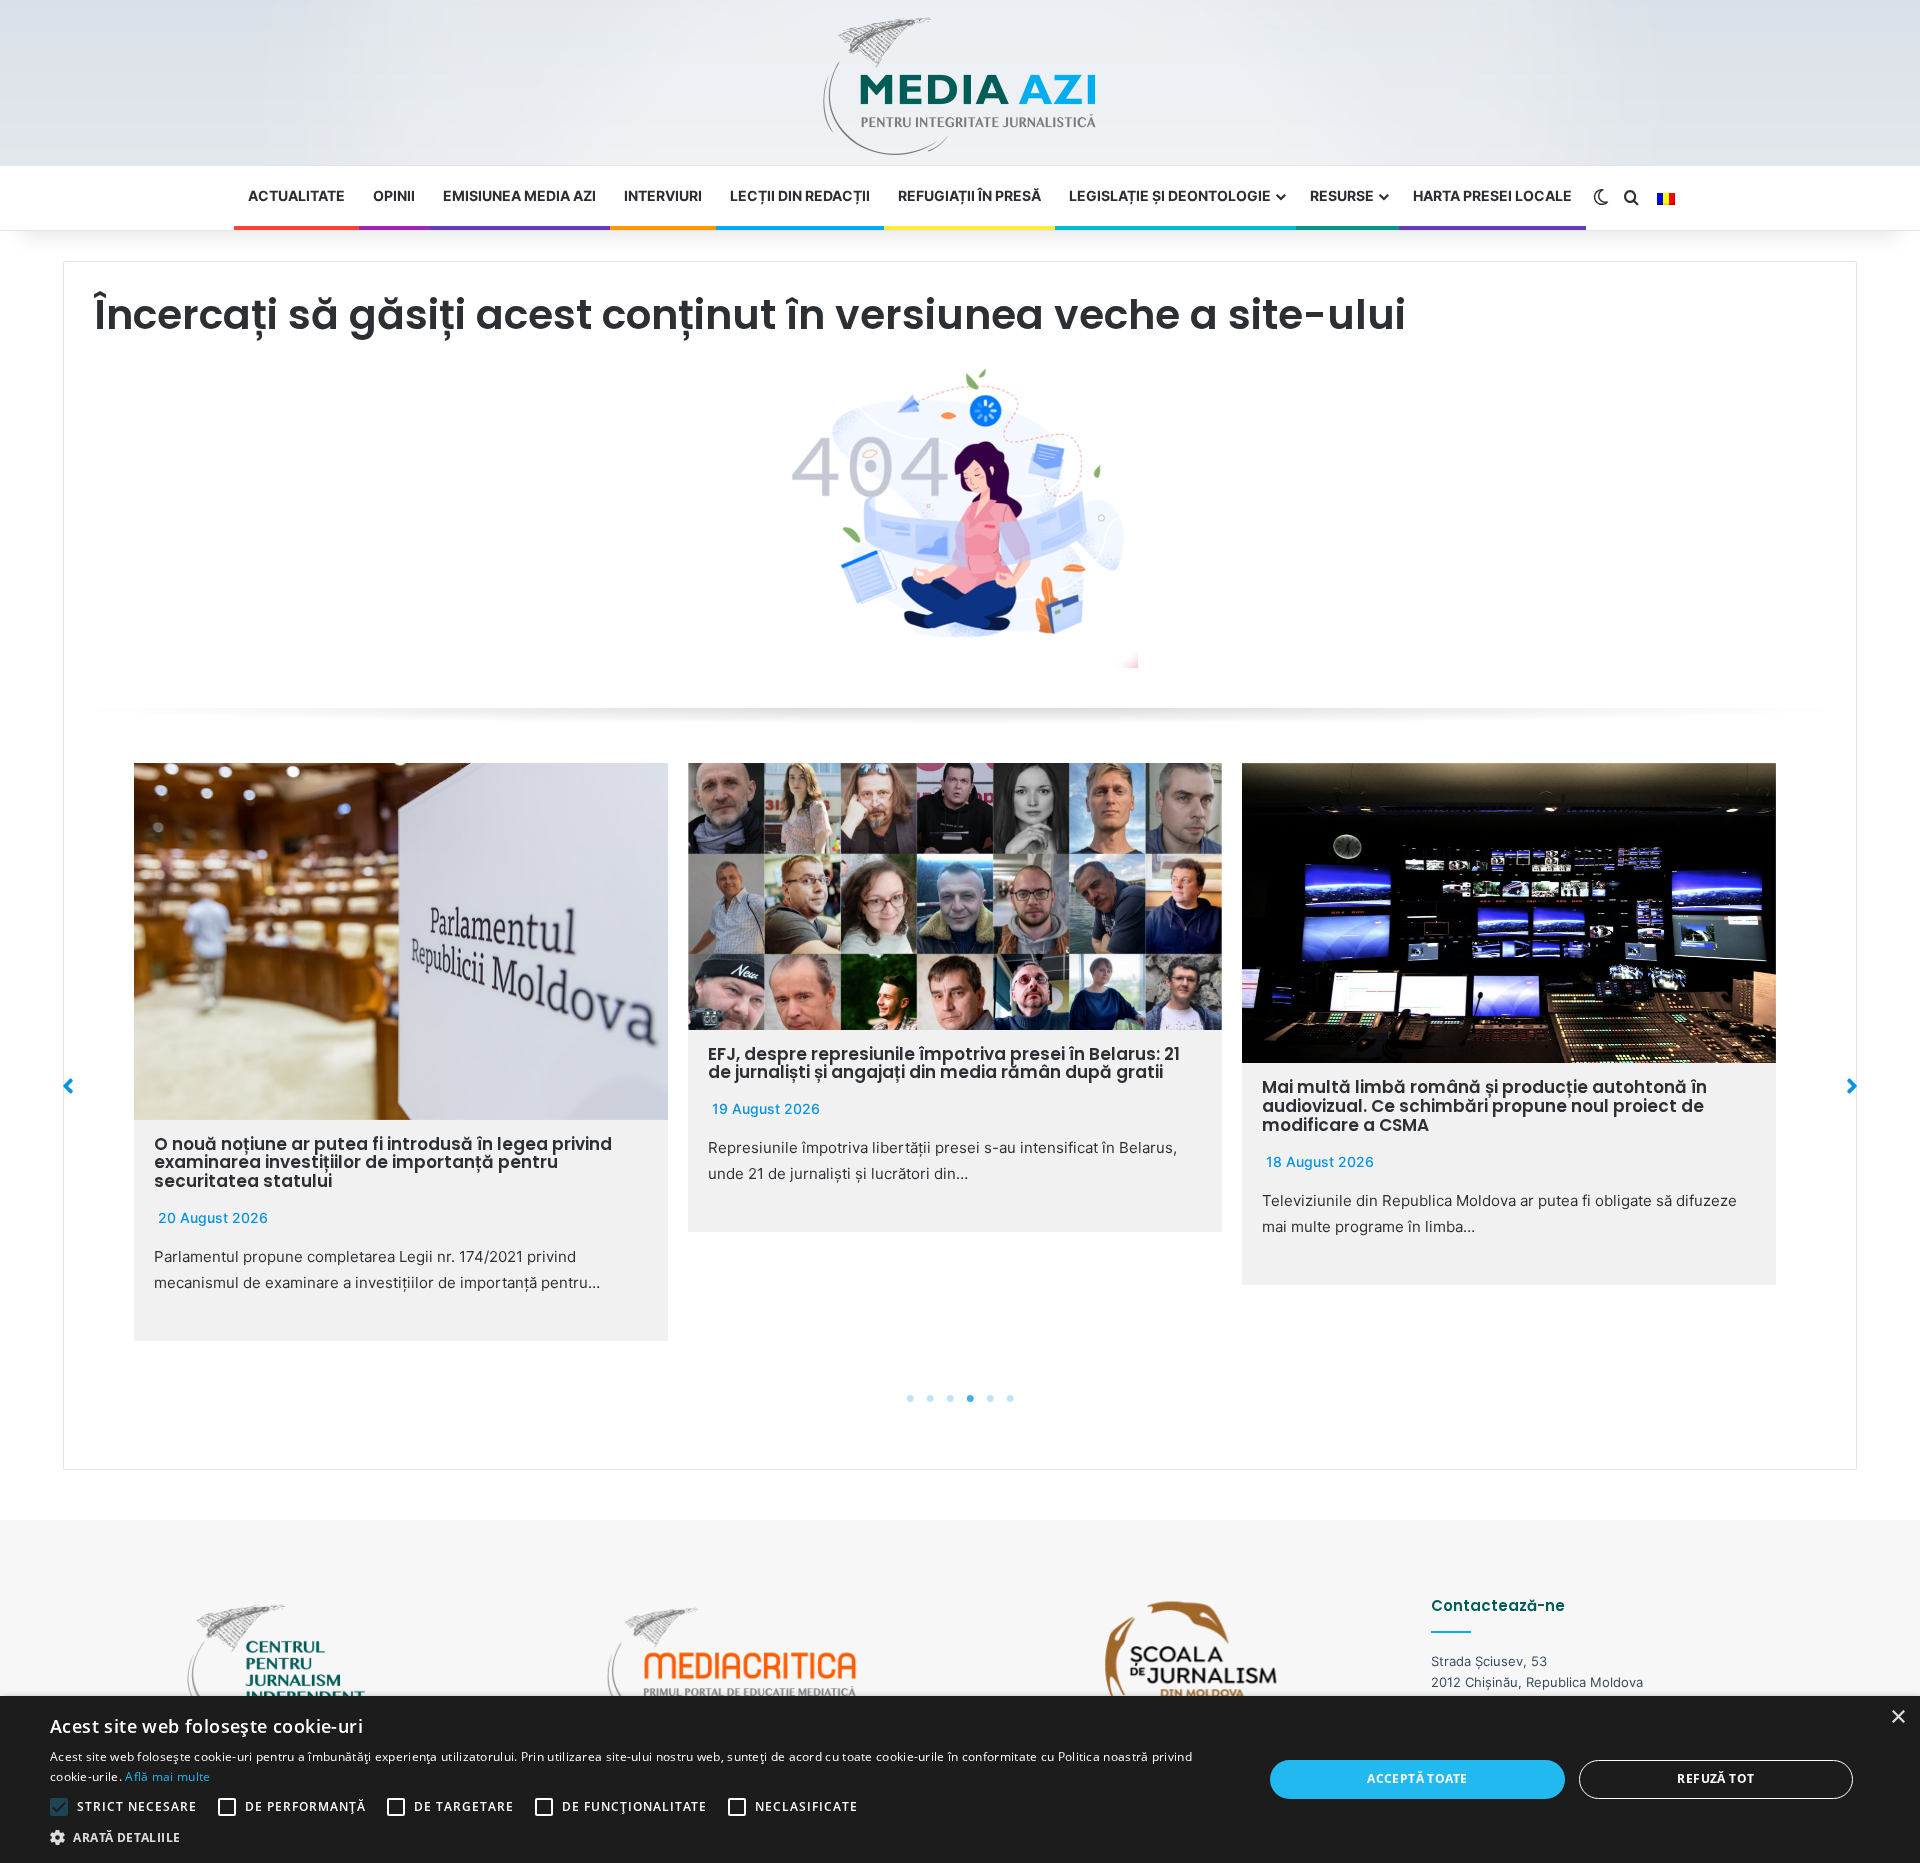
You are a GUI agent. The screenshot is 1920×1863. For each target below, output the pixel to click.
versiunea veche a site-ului (1120, 314)
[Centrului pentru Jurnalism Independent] (960, 87)
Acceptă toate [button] (1417, 1778)
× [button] (1897, 1717)
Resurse (1342, 195)
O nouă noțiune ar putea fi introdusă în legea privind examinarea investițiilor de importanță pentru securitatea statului (383, 1162)
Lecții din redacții (800, 195)
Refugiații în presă (969, 195)
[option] (401, 1052)
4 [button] (970, 1399)
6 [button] (1010, 1399)
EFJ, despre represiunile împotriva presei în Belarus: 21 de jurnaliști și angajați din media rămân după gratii (944, 1063)
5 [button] (990, 1399)
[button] (68, 1086)
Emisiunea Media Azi (519, 195)
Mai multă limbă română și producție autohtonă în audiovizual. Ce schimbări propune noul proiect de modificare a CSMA (1484, 1105)
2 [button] (930, 1399)
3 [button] (950, 1399)
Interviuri (663, 195)
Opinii (394, 195)
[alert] (960, 1779)
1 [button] (910, 1399)
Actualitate (296, 195)
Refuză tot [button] (1715, 1778)
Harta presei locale (1492, 195)
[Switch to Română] (1666, 199)
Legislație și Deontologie (1170, 195)
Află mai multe (167, 1776)
